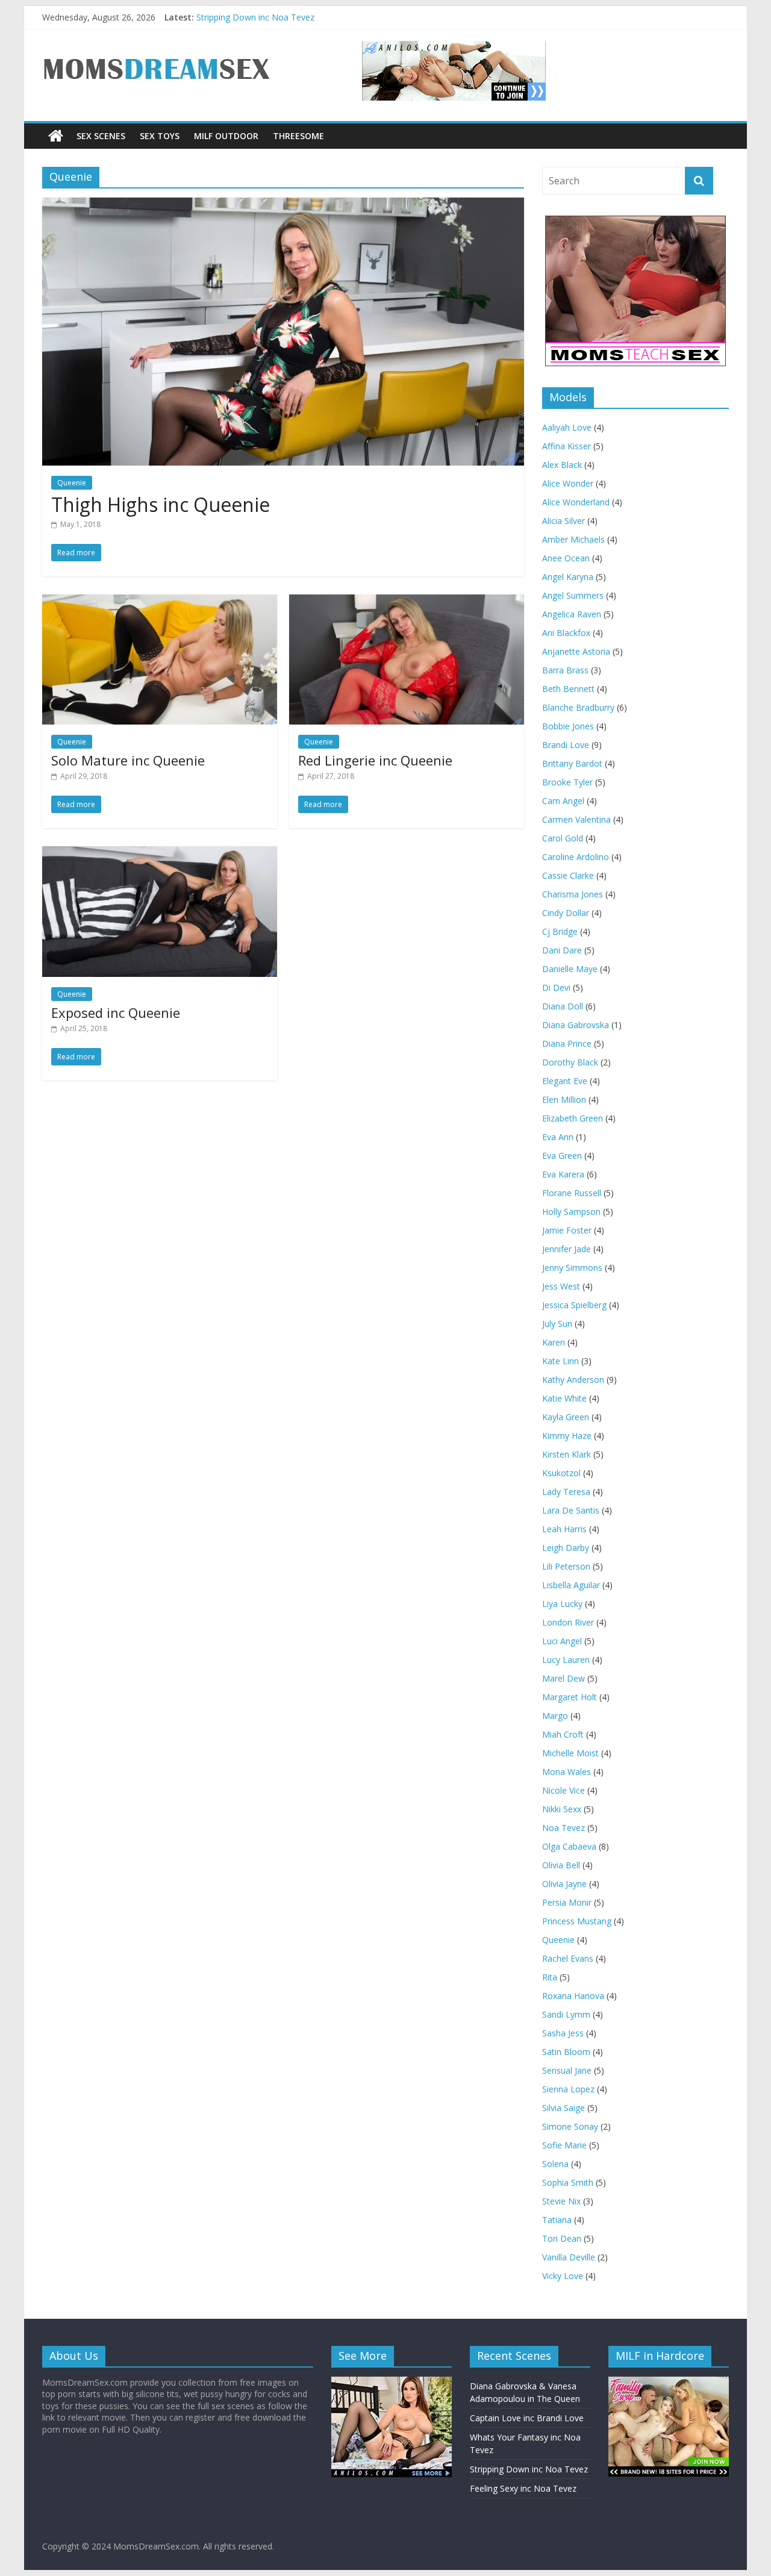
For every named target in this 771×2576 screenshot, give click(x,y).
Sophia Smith (568, 2182)
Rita (550, 1977)
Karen (554, 1342)
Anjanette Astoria (576, 651)
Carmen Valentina (576, 819)
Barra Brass (565, 670)
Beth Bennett (568, 689)
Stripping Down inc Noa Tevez (255, 17)
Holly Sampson (571, 1212)
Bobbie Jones (568, 726)
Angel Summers (573, 595)
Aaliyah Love (567, 427)
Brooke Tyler (567, 782)
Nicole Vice (563, 1790)
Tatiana (557, 2220)
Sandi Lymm (566, 2014)
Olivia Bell (561, 1865)
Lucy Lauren (566, 1660)
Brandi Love (566, 745)
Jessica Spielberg (574, 1305)
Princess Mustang (577, 1921)
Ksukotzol (561, 1473)
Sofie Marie (564, 2145)
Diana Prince (567, 1043)
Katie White (564, 1398)
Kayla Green (566, 1417)
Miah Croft (563, 1734)
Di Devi (556, 987)
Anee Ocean (566, 558)
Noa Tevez (563, 1828)
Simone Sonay (570, 2126)
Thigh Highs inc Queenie (161, 504)
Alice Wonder (568, 483)
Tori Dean (562, 2238)
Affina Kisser (567, 446)
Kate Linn (560, 1361)
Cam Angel (563, 801)
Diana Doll (563, 1006)
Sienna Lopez (568, 2089)
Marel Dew (563, 1678)
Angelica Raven (572, 614)
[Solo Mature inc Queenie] (160, 602)
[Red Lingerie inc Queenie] (407, 602)
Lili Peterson (566, 1566)
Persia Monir (567, 1902)
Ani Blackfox (566, 633)
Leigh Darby (566, 1548)
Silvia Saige (563, 2108)
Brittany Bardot (572, 763)
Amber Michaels (573, 539)
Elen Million (564, 1099)
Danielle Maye (570, 969)
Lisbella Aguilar (571, 1585)
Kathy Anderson (573, 1380)
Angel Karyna (568, 577)
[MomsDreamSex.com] (157, 48)
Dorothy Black (570, 1062)
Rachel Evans (568, 1958)
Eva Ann (558, 1137)
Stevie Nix (561, 2201)
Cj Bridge (560, 931)
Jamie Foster (567, 1230)
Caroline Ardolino (576, 857)
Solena (555, 2164)
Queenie (558, 1940)
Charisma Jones (573, 894)
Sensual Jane (567, 2070)
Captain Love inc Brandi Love (527, 2418)
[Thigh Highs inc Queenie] (283, 205)
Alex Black (562, 465)
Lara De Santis (571, 1510)
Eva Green (562, 1155)
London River (568, 1622)
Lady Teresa (566, 1492)
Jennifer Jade (567, 1249)
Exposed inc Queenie (116, 1012)
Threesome (298, 136)
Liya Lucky (562, 1604)
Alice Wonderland (576, 502)
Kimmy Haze (567, 1436)
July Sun (557, 1324)
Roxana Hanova (573, 1996)
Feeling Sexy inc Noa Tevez (523, 2488)
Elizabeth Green (573, 1118)
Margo (555, 1716)
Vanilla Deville (569, 2257)
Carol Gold (563, 838)
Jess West (561, 1286)
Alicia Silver (563, 521)
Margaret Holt (570, 1697)
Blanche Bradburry (578, 707)
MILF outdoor (226, 136)
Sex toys (160, 136)
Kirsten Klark (567, 1454)
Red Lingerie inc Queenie (375, 760)
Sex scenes (101, 136)
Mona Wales (567, 1772)
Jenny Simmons (572, 1268)
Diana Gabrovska (576, 1025)
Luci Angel (562, 1641)
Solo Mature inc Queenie (128, 760)
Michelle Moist (570, 1753)
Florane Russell (572, 1193)
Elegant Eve (565, 1081)
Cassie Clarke (568, 875)
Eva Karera (563, 1174)
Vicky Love (563, 2276)
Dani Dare (562, 950)
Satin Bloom (566, 2052)
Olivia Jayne (564, 1884)
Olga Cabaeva (569, 1846)
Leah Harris (564, 1529)
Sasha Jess (563, 2033)
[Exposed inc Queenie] (160, 853)
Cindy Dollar (566, 913)
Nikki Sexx (562, 1809)
